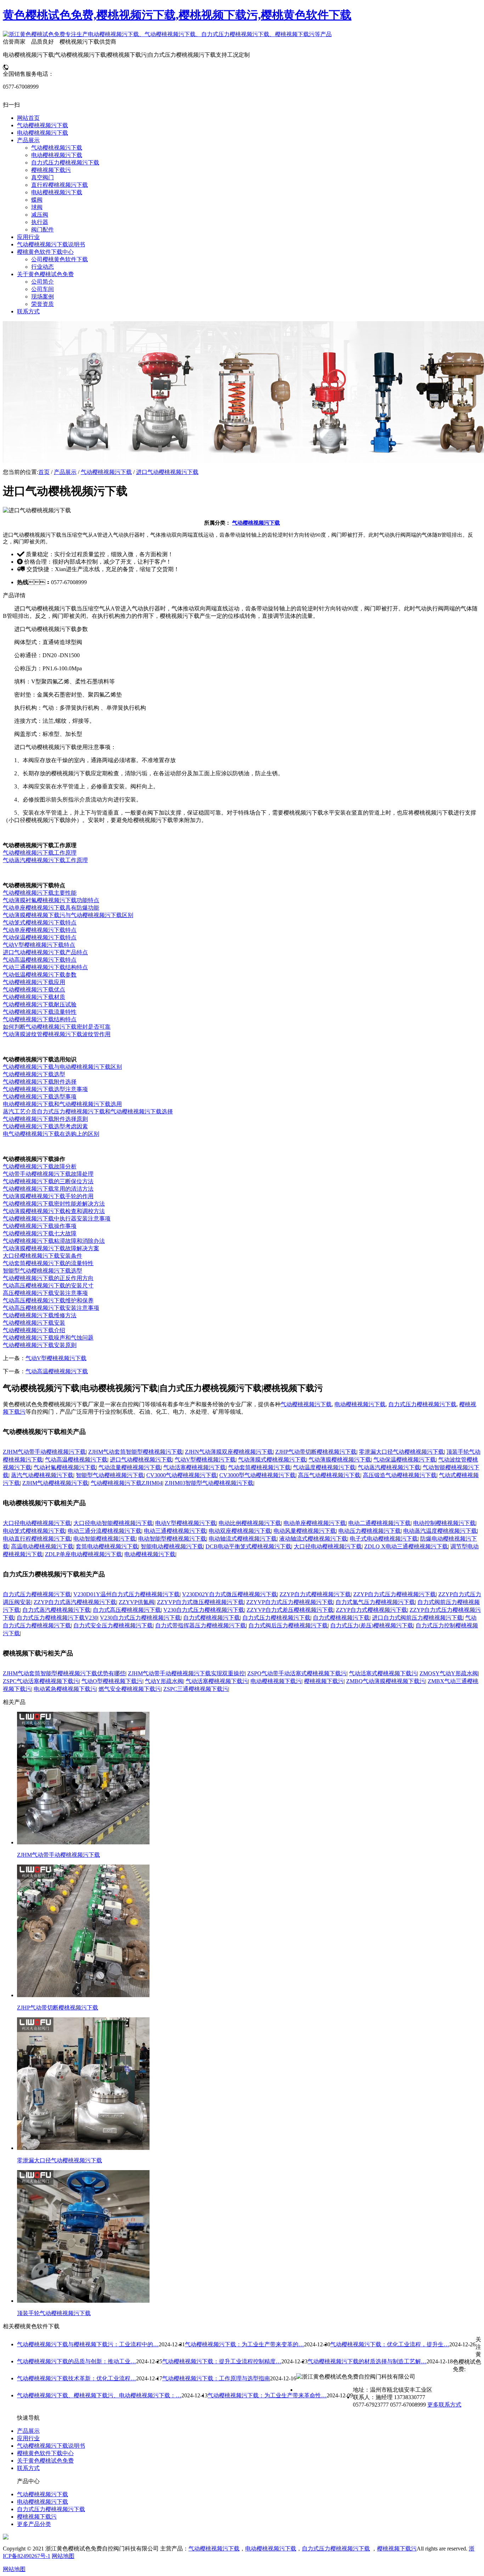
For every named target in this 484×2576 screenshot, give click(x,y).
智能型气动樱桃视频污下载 (110, 1475)
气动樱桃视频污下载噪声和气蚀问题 (48, 1338)
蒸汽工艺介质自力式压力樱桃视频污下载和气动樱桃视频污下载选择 (88, 1111)
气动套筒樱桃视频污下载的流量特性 (48, 1263)
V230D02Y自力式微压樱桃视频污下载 (230, 1594)
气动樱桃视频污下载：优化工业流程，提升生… (390, 2344)
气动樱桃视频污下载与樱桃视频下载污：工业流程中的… (88, 2344)
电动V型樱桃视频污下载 (186, 1523)
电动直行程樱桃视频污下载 (37, 1539)
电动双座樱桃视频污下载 (240, 1531)
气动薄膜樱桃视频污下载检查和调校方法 (54, 1211)
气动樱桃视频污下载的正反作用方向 (48, 1278)
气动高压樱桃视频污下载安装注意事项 (51, 1308)
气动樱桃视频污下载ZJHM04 (126, 1483)
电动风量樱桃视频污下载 (305, 1531)
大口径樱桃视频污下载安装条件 (43, 1256)
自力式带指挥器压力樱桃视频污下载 (201, 1625)
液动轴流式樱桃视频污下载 (313, 1539)
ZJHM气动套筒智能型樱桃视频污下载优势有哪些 (64, 1673)
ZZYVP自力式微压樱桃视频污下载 (200, 1602)
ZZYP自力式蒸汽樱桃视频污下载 (75, 1602)
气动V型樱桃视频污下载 (56, 1358)
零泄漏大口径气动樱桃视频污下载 (401, 1452)
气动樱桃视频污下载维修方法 (40, 1315)
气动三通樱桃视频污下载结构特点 (45, 967)
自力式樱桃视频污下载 (212, 1618)
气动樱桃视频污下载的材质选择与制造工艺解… (367, 2361)
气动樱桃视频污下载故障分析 (40, 1166)
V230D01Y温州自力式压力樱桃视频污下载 (126, 1594)
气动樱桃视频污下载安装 (34, 1323)
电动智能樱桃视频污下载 (105, 1539)
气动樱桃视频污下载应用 (34, 982)
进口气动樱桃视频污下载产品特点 (45, 952)
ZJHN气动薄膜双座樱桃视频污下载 (229, 1452)
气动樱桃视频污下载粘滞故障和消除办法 (54, 1241)
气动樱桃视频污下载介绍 (34, 1330)
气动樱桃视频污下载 (106, 472)
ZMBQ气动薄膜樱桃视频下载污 (386, 1681)
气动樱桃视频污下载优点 (34, 990)
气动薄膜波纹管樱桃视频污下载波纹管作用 (57, 1034)
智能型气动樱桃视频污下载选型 (43, 1271)
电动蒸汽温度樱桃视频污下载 (440, 1531)
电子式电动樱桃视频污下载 (384, 1539)
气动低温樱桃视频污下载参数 (40, 975)
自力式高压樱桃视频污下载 (127, 1610)
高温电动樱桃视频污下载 (42, 1546)
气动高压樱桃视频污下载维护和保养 (48, 1300)
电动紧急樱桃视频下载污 (65, 1689)
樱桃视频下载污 (324, 1681)
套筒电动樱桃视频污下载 (107, 1546)
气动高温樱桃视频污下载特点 (40, 960)
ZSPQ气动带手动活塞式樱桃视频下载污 (297, 1673)
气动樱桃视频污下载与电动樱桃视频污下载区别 (62, 1067)
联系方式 (28, 2468)
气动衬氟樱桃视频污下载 (65, 1467)
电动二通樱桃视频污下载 (379, 1523)
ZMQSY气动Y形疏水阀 (449, 1673)
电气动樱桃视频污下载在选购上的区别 (51, 1134)
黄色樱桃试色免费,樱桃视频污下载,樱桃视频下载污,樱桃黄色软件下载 (177, 15)
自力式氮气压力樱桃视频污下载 (375, 1602)
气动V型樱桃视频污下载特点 (39, 945)
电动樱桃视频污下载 (360, 1404)
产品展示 (65, 472)
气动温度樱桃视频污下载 (324, 1467)
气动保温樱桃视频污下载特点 (40, 937)
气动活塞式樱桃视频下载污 (383, 1673)
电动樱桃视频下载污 (276, 1681)
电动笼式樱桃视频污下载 (34, 1531)
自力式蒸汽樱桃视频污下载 (56, 1610)
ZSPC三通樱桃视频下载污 (196, 1689)
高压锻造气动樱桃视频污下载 (400, 1475)
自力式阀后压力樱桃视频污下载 (288, 1625)
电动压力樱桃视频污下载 (370, 1531)
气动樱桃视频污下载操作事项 (40, 1226)
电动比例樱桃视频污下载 (250, 1523)
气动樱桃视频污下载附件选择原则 (45, 1119)
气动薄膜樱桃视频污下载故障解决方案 (51, 1248)
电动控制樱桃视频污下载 (444, 1523)
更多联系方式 (444, 2405)
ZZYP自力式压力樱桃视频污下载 (395, 1594)
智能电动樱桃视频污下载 (172, 1546)
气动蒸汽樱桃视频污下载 (389, 1467)
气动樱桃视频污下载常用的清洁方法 (48, 1189)
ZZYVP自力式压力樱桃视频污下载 (290, 1602)
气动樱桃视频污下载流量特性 (40, 1012)
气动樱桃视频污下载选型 (34, 1074)
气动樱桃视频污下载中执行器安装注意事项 (57, 1219)
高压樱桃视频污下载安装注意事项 (45, 1293)
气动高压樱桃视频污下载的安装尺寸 (48, 1286)
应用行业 (28, 2438)
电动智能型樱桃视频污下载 (172, 1539)
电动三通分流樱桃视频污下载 (105, 1531)
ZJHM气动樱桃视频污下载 (55, 1483)
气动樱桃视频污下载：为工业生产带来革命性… (267, 2395)
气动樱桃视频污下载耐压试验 (40, 1004)
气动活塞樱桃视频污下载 (195, 1467)
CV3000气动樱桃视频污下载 (182, 1475)
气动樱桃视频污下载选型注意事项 (45, 1089)
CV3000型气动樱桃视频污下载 (257, 1475)
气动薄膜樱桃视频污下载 (340, 1460)
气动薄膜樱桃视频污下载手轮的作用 (48, 1196)
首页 (44, 472)
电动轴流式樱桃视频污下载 (243, 1539)
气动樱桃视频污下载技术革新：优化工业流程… (77, 2378)
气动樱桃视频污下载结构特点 (40, 1019)
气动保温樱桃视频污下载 (405, 1460)
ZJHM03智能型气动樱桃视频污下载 (209, 1483)
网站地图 (63, 2556)
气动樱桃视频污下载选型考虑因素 (45, 1126)
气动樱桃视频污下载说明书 (51, 2446)
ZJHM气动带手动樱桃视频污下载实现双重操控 (186, 1673)
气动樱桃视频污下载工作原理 (40, 853)
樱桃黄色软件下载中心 (45, 2453)
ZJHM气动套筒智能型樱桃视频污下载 (135, 1452)
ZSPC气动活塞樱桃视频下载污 (41, 1681)
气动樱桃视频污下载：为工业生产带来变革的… (244, 2344)
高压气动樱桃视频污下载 (329, 1475)
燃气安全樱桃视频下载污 (130, 1689)
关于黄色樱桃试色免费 (45, 2461)
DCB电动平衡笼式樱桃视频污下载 (248, 1546)
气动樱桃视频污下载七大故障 (40, 1233)
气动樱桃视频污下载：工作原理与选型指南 (216, 2378)
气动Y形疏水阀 (164, 1681)
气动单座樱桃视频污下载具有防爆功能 (51, 908)
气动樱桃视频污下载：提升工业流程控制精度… (222, 2361)
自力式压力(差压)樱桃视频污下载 (372, 1625)
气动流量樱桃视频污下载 (130, 1467)
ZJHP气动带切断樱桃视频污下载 (316, 1452)
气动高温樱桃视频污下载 (57, 1371)
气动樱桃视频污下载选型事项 (40, 1097)
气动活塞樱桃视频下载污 (217, 1681)
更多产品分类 (34, 2524)
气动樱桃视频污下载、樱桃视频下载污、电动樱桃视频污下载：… (99, 2395)
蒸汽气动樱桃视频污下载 (42, 1475)
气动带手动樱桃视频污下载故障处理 (48, 1174)
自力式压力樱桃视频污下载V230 (57, 1618)
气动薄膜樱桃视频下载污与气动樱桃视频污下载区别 (68, 915)
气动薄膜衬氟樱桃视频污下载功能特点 (51, 900)
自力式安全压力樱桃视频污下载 (113, 1625)
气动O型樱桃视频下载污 (112, 1681)
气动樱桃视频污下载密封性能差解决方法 (54, 1204)
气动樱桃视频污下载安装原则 (40, 1345)
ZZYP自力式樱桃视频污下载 (315, 1594)
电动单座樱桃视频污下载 (315, 1523)
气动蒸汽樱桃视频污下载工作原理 (45, 860)
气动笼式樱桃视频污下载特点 (40, 923)
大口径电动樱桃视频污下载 (37, 1523)
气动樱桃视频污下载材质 (34, 997)
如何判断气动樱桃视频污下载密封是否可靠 (57, 1027)
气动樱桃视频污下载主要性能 (40, 893)
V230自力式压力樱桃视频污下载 (204, 1610)
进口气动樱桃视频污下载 (167, 472)
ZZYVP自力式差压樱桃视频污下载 (290, 1610)
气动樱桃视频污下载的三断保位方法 (48, 1181)
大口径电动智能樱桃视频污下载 (113, 1523)
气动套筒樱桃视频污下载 (259, 1467)
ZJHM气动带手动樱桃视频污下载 (44, 1452)
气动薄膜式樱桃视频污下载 (272, 1460)
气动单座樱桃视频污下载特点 (40, 930)
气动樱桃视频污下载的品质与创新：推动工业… (77, 2361)
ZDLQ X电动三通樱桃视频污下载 (406, 1546)
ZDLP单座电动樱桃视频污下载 (83, 1554)
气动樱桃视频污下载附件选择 (40, 1082)
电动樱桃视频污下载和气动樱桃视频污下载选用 (62, 1104)
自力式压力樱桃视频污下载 (422, 1404)
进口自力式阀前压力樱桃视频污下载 (417, 1618)
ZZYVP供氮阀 (137, 1602)
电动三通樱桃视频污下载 (175, 1531)
